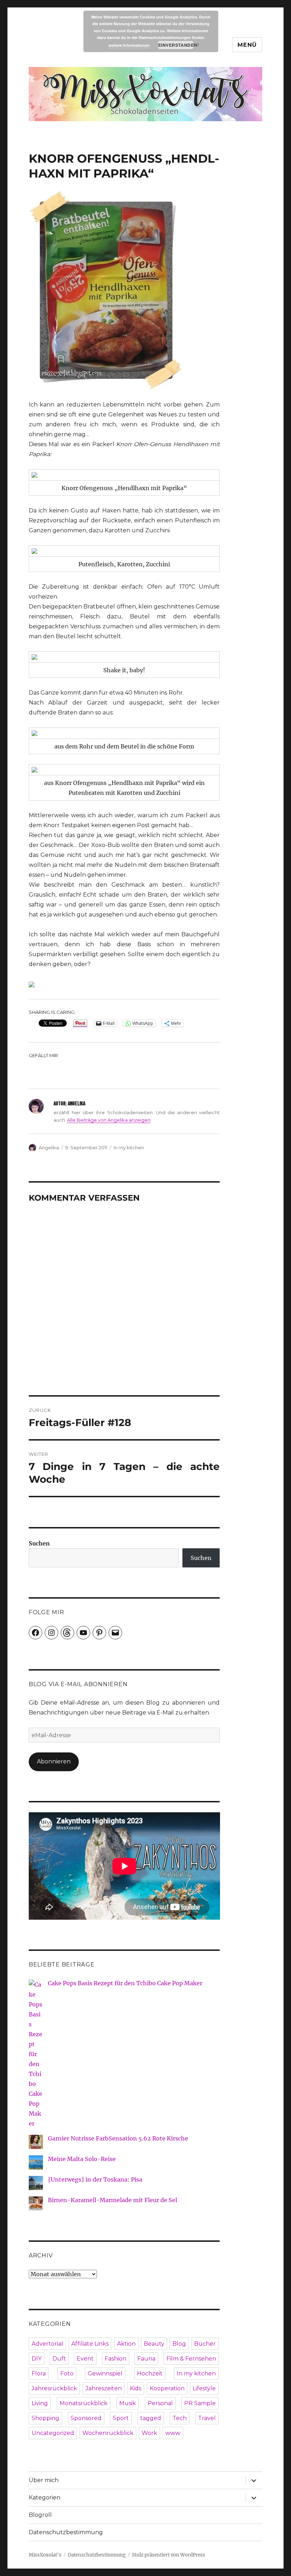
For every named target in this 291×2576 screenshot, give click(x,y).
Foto (67, 2373)
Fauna (146, 2359)
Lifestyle (204, 2388)
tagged (151, 2418)
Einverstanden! (176, 45)
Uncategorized (53, 2433)
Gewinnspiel (105, 2373)
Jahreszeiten (104, 2388)
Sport (121, 2418)
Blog (179, 2344)
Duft (59, 2359)
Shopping (45, 2418)
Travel (207, 2418)
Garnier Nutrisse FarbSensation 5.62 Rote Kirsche (118, 2138)
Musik (128, 2403)
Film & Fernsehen (191, 2359)
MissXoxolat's (45, 2555)
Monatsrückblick (84, 2403)
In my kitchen (129, 1147)
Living (40, 2403)
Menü (247, 45)
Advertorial (47, 2344)
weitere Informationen (129, 45)
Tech (180, 2418)
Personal (160, 2403)
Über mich (44, 2480)
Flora (39, 2373)
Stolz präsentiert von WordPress (169, 2555)
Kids (136, 2388)
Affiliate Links (90, 2344)
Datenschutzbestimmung (66, 2532)
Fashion (116, 2359)
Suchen (39, 1543)
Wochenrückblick (108, 2433)
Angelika (49, 1147)
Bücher (205, 2344)
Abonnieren (54, 1761)
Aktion (126, 2344)
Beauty (154, 2344)
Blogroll (40, 2515)
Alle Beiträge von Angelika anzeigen (109, 1120)
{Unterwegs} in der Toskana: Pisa (95, 2179)
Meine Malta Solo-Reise (82, 2159)
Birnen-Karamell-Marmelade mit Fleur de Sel (112, 2200)
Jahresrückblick (54, 2388)
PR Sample (200, 2403)
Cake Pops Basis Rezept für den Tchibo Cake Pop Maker (125, 1983)
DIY (37, 2359)
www (173, 2433)
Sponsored (86, 2418)
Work (149, 2433)
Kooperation (167, 2388)
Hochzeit (150, 2373)
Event (85, 2359)
